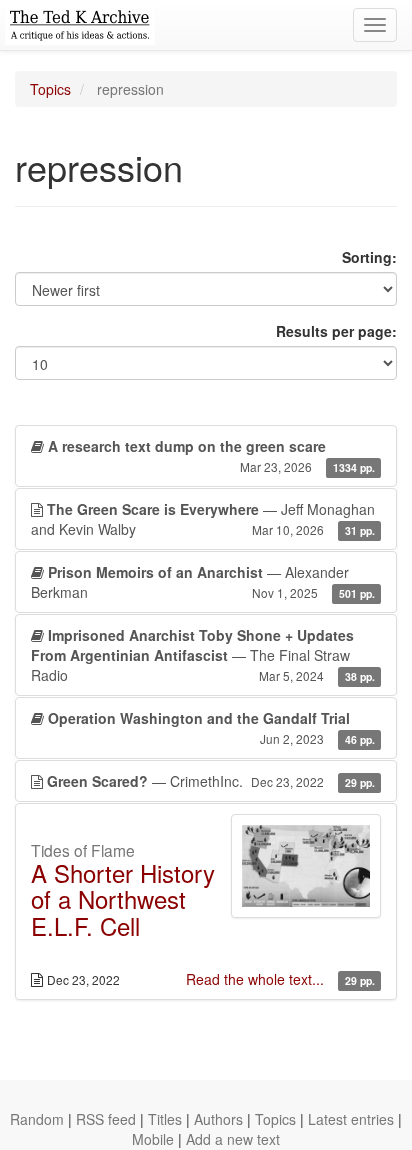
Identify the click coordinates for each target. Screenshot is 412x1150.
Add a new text (233, 1139)
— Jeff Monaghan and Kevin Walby (203, 519)
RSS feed (106, 1119)
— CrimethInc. (211, 781)
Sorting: (369, 257)
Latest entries (351, 1119)
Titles (165, 1119)
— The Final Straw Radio (203, 655)
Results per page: (336, 331)
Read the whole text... (257, 979)
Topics (50, 89)
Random (37, 1119)
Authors (218, 1119)
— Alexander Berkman (203, 582)
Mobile (153, 1139)
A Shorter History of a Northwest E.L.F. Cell (123, 899)
